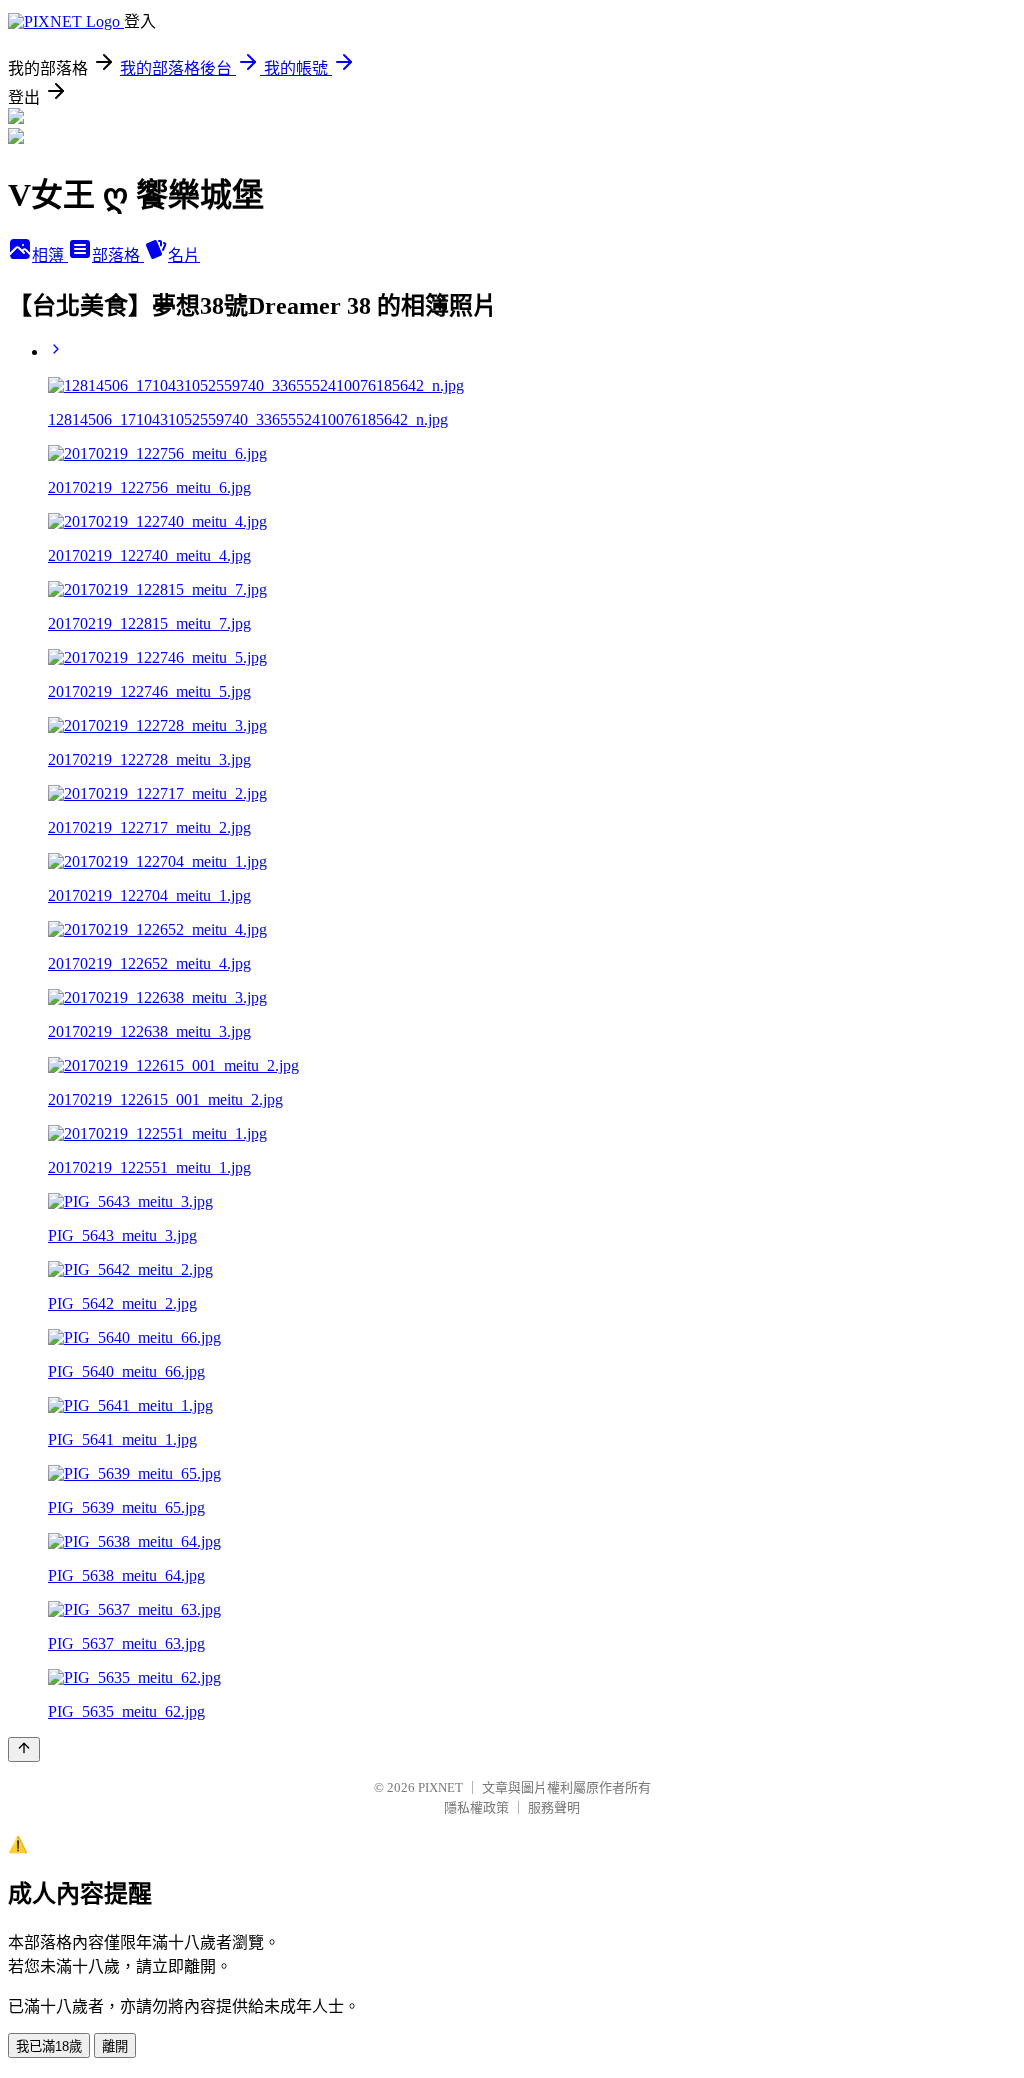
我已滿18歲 (49, 2046)
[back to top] (24, 1749)
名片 (184, 255)
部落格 (118, 255)
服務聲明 (554, 1807)
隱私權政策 (476, 1807)
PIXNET (440, 1787)
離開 (115, 2046)
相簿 (50, 255)
